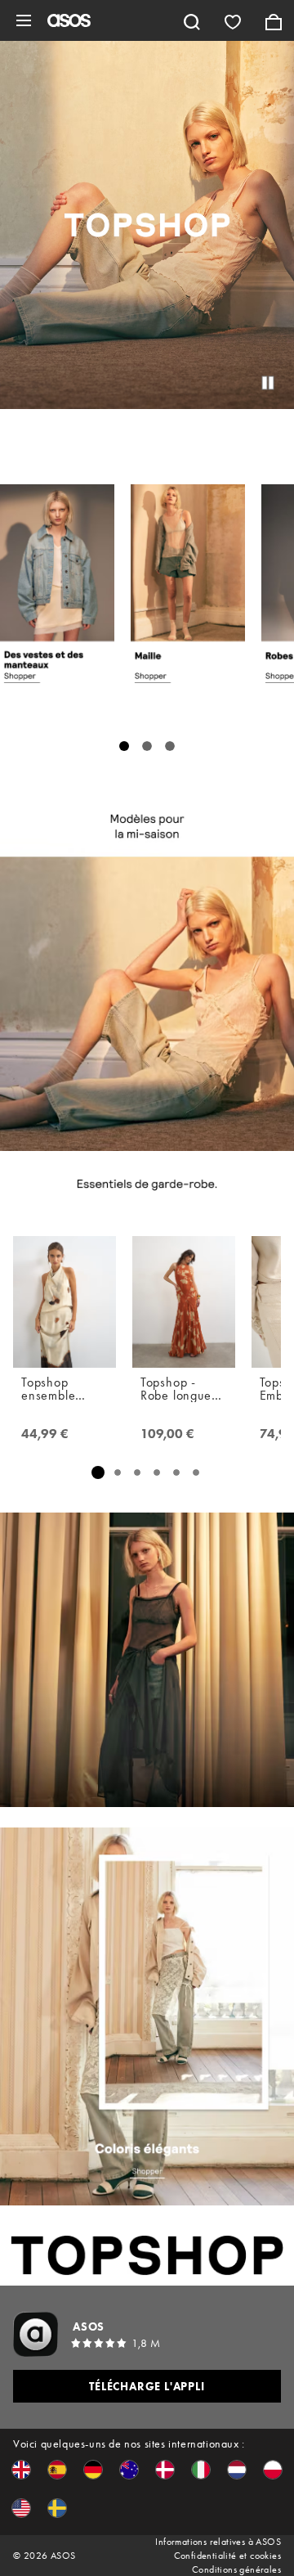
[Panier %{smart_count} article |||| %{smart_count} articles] (274, 20)
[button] (21, 2470)
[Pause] (268, 383)
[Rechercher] (192, 20)
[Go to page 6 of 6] (196, 1472)
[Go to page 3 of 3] (170, 746)
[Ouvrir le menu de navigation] (24, 20)
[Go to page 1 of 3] (124, 746)
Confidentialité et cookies (227, 2556)
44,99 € (45, 1434)
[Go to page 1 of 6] (98, 1472)
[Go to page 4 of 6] (157, 1472)
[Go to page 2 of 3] (147, 746)
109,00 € (167, 1434)
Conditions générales (236, 2569)
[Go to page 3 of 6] (137, 1472)
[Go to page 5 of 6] (176, 1472)
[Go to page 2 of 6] (118, 1472)
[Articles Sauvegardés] (233, 20)
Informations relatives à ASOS (218, 2542)
